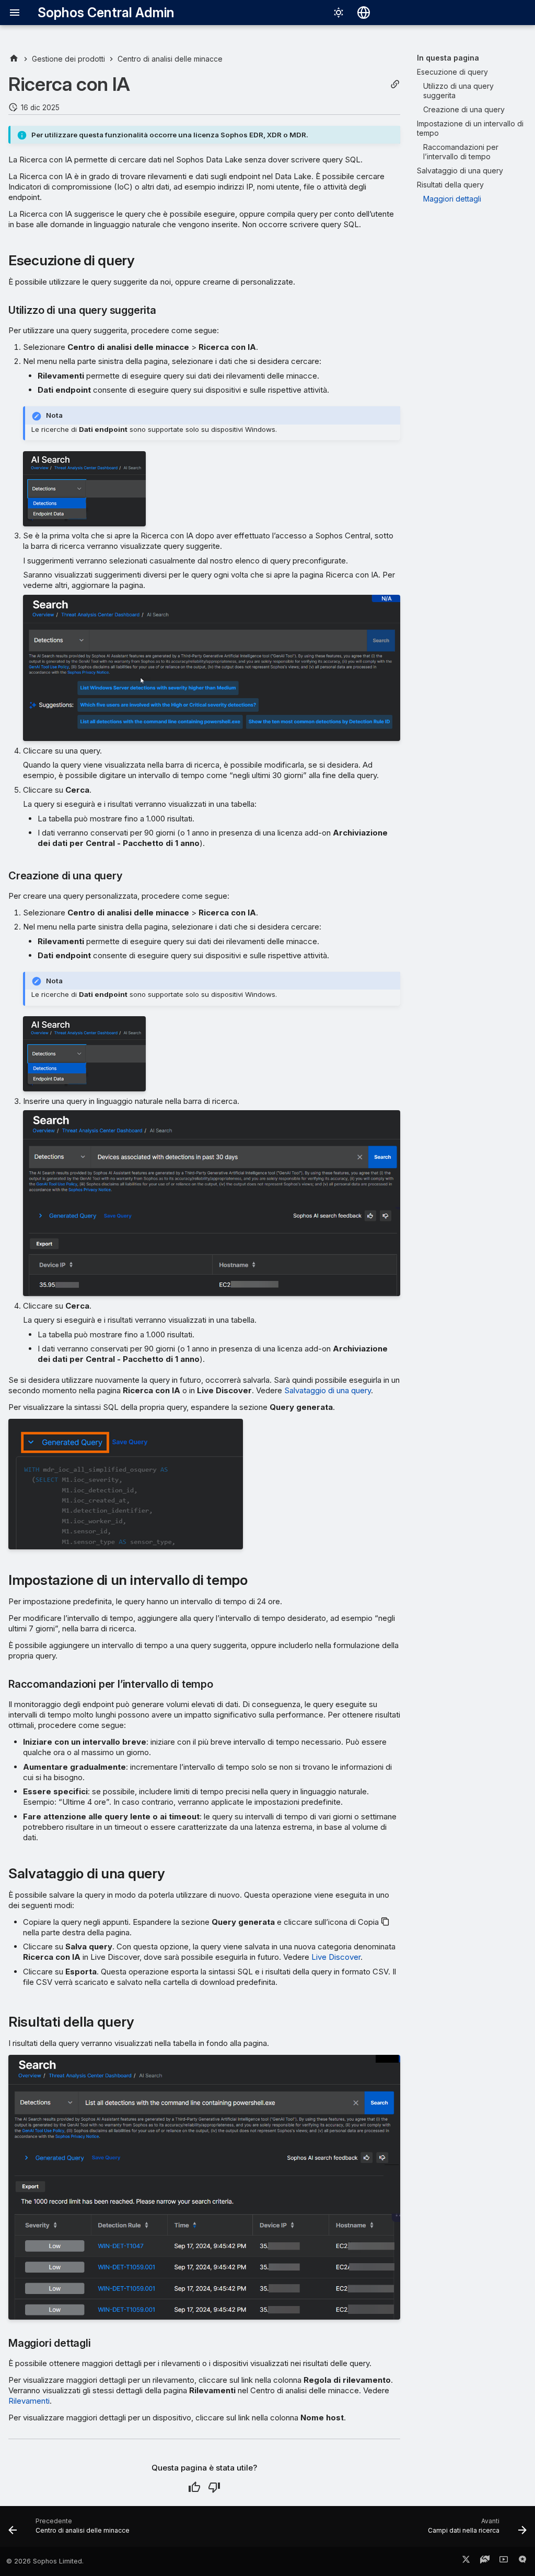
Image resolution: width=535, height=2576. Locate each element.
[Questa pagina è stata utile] (194, 2487)
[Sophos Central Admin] (14, 59)
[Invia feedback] (522, 2561)
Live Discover (336, 1957)
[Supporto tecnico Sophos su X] (466, 2561)
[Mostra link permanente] (395, 84)
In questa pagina (448, 58)
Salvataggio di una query (328, 1390)
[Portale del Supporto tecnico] (485, 2561)
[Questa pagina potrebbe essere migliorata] (214, 2487)
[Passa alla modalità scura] (339, 13)
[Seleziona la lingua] (364, 13)
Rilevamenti (29, 2401)
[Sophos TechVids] (504, 2561)
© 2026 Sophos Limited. (45, 2561)
